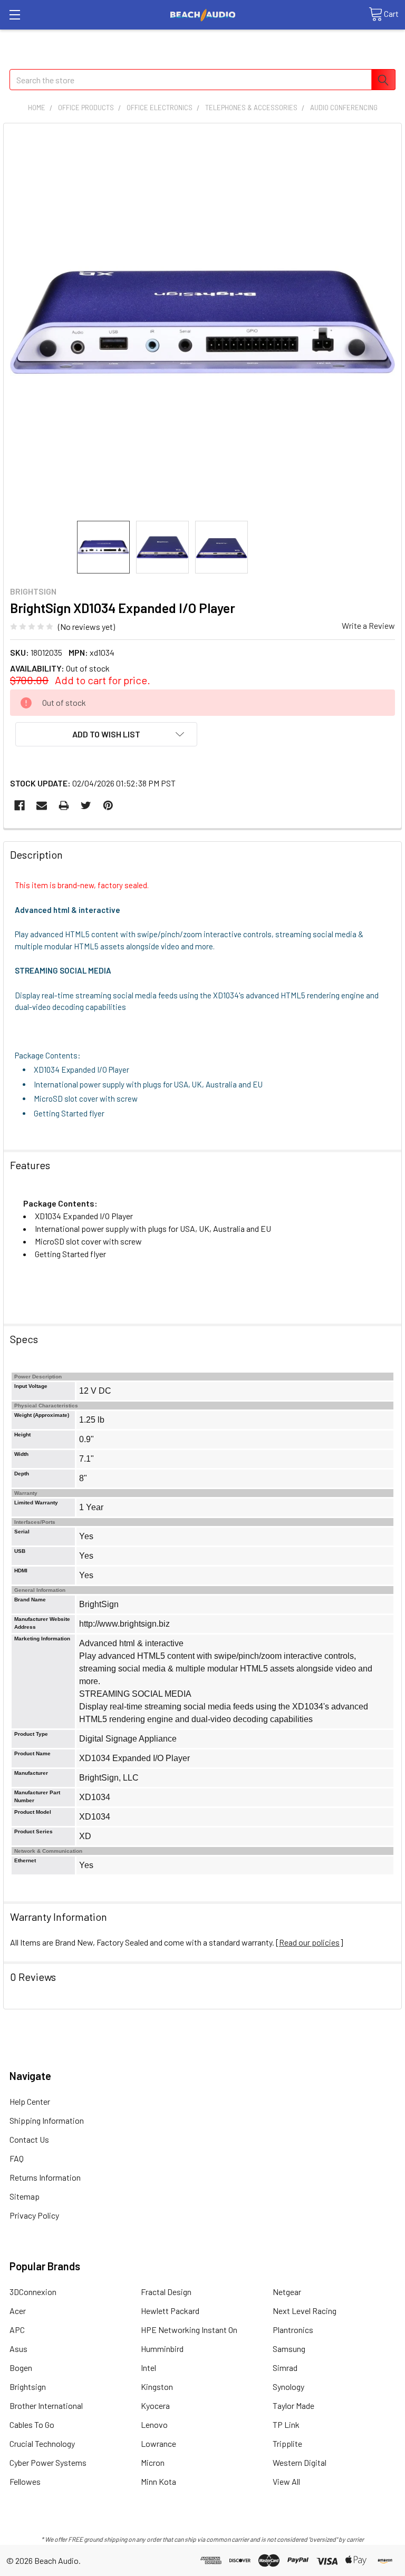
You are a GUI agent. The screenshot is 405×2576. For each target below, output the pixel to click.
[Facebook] (20, 805)
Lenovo (154, 2424)
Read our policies (309, 1942)
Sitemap (25, 2196)
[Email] (42, 805)
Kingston (157, 2387)
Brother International (46, 2405)
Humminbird (162, 2349)
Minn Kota (158, 2481)
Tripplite (287, 2443)
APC (17, 2330)
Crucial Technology (42, 2443)
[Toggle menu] (15, 14)
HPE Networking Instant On (189, 2330)
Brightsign (28, 2387)
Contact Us (29, 2139)
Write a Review (368, 625)
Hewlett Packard (170, 2311)
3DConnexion (33, 2292)
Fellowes (25, 2481)
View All (286, 2481)
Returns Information (45, 2177)
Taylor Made (293, 2405)
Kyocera (155, 2405)
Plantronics (293, 2330)
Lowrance (158, 2443)
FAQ (17, 2158)
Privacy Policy (34, 2215)
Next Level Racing (305, 2311)
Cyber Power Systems (48, 2462)
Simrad (285, 2368)
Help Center (30, 2101)
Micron (153, 2462)
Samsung (289, 2349)
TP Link (286, 2424)
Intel (148, 2368)
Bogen (21, 2368)
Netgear (287, 2292)
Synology (288, 2387)
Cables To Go (32, 2424)
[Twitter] (86, 805)
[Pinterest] (108, 805)
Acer (18, 2311)
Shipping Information (47, 2120)
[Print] (64, 805)
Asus (18, 2349)
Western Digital (300, 2462)
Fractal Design (166, 2292)
